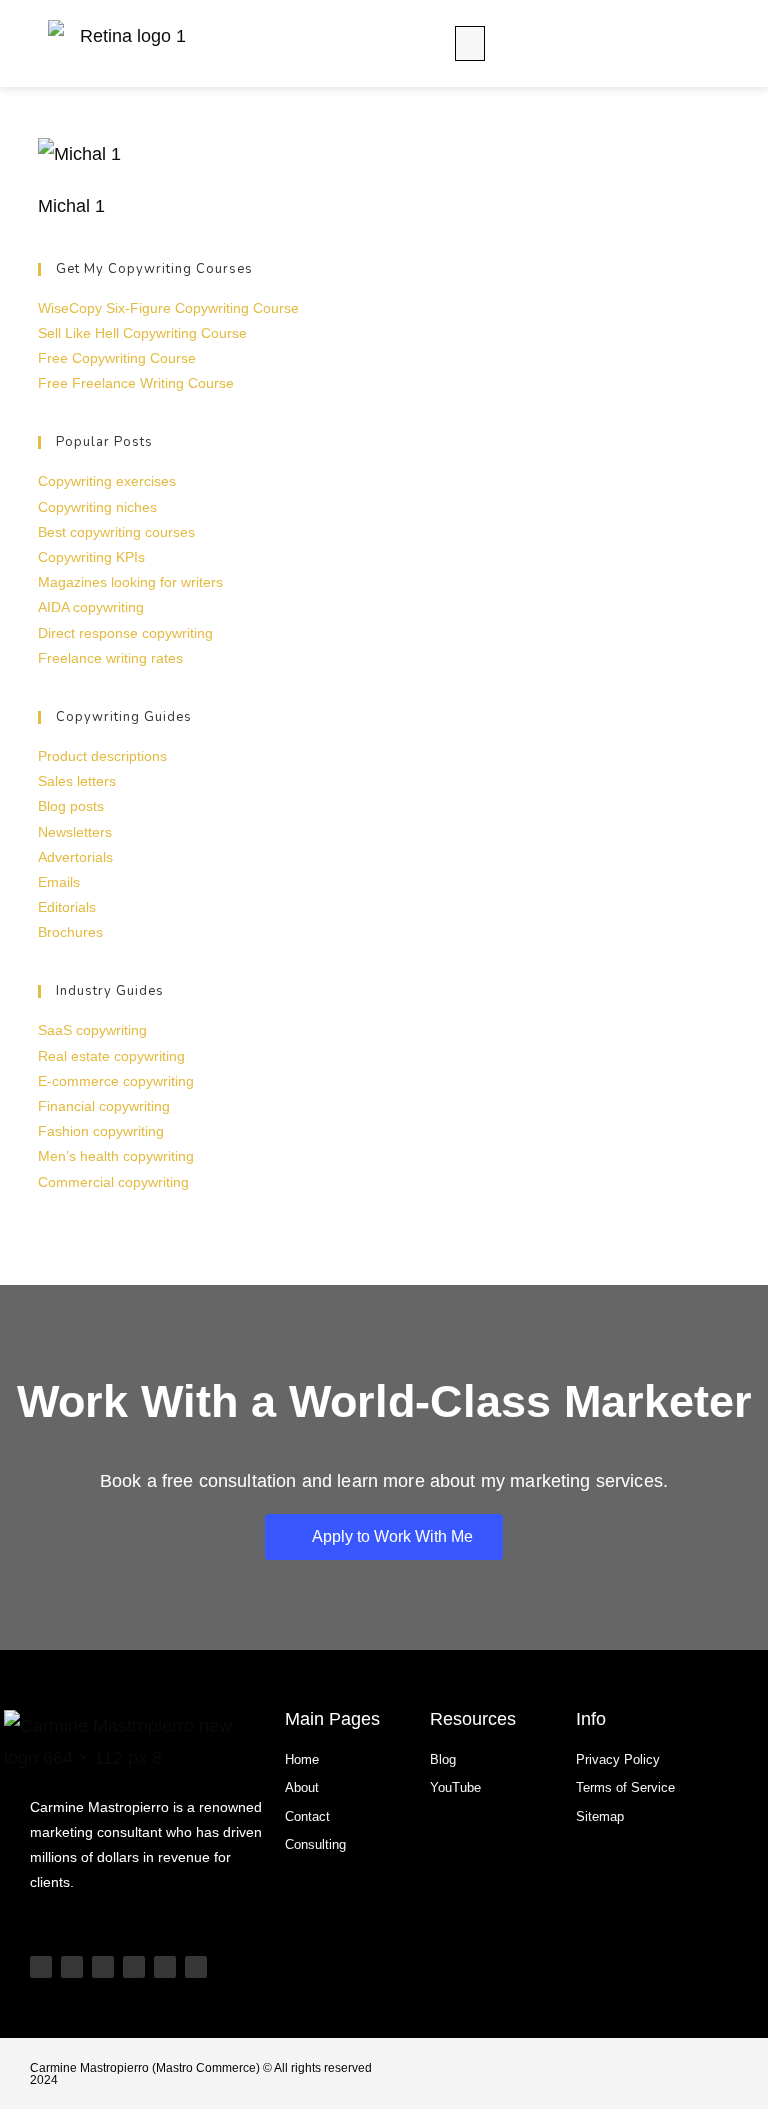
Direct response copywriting (125, 633)
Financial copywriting (104, 1106)
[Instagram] (103, 1967)
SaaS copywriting (92, 1030)
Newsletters (75, 832)
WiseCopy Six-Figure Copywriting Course (168, 308)
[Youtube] (41, 1967)
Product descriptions (102, 756)
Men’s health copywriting (116, 1156)
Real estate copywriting (111, 1056)
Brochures (70, 932)
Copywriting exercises (107, 481)
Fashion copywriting (101, 1131)
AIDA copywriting (91, 607)
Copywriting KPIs (91, 557)
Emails (59, 882)
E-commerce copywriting (116, 1081)
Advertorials (75, 857)
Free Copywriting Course (117, 358)
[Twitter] (165, 1967)
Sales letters (77, 781)
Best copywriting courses (116, 532)
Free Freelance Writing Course (136, 383)
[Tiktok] (72, 1967)
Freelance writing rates (110, 658)
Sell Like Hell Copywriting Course (142, 333)
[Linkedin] (134, 1967)
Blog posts (71, 806)
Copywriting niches (97, 507)
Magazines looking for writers (130, 582)
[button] (470, 43)
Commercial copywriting (113, 1182)
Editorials (67, 907)
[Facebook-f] (196, 1967)
